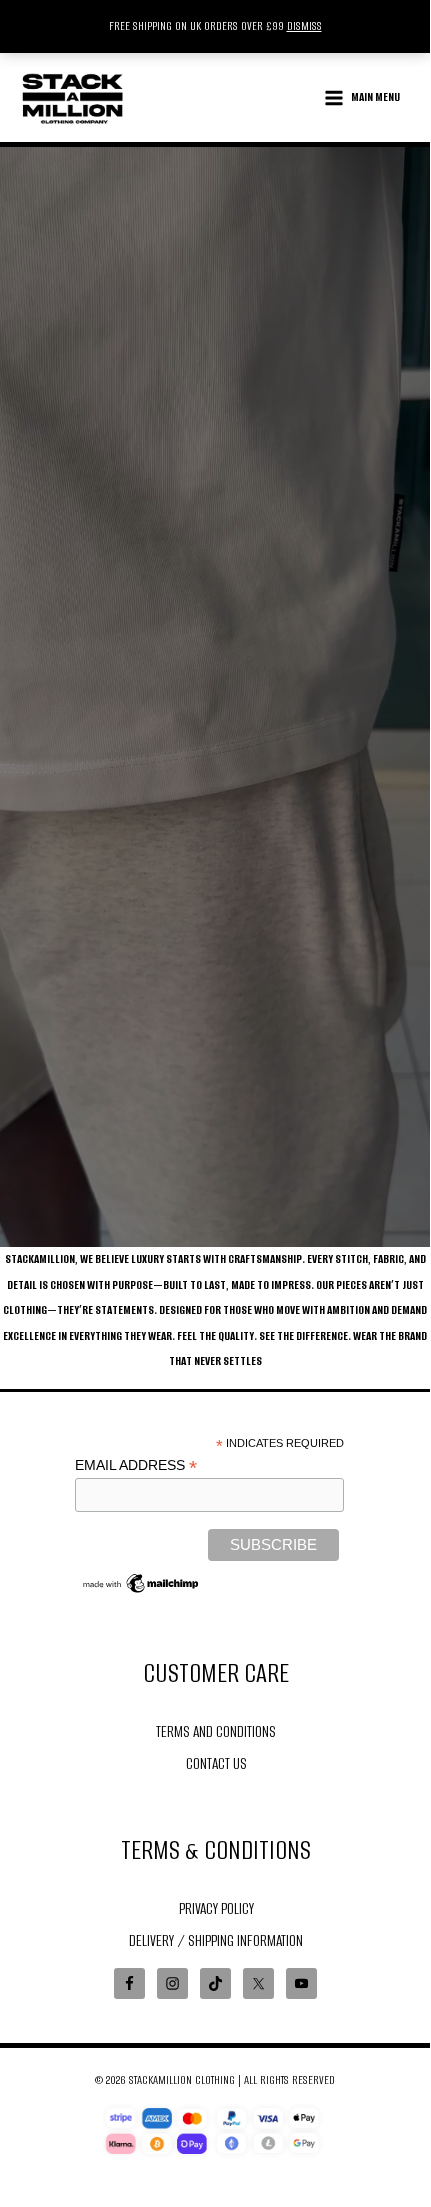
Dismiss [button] (304, 26)
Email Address (136, 1465)
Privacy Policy (216, 1908)
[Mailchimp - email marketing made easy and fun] (141, 1582)
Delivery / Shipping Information (216, 1940)
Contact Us (216, 1763)
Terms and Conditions (216, 1731)
